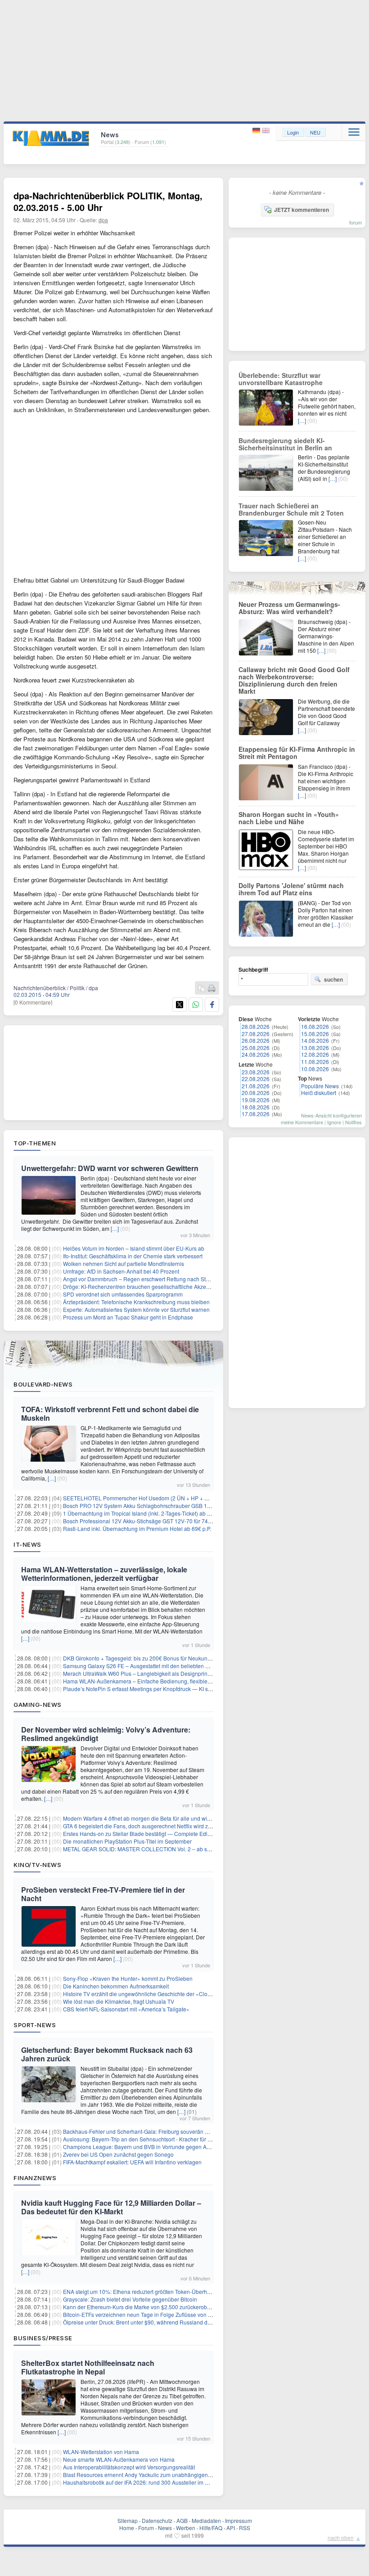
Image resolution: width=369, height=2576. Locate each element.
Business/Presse (43, 2338)
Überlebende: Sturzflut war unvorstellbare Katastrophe (281, 379)
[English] (266, 131)
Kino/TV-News (37, 1865)
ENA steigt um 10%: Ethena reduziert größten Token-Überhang (140, 2291)
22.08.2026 (256, 1079)
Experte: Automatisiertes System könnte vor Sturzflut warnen (136, 1309)
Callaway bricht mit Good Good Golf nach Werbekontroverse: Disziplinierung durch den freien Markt (294, 680)
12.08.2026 (315, 1054)
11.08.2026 (315, 1061)
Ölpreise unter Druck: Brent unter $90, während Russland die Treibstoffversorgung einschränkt (178, 2322)
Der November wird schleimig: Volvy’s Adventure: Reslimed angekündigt (106, 1734)
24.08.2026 (256, 1054)
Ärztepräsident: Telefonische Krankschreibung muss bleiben (136, 1302)
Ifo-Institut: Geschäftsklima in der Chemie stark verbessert (133, 1256)
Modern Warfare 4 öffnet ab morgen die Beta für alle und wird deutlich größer (157, 1818)
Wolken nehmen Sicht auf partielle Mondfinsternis (124, 1263)
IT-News (27, 1544)
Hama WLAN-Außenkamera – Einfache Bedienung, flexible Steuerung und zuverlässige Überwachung (188, 1681)
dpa (103, 220)
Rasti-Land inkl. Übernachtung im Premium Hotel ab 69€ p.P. (137, 1528)
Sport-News (35, 2025)
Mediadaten (206, 2520)
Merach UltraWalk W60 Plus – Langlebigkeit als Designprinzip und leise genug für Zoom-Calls (178, 1673)
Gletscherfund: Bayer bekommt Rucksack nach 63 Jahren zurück (107, 2054)
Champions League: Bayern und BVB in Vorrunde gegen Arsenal (142, 2147)
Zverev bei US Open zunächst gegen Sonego (118, 2154)
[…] (115, 1228)
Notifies (353, 1122)
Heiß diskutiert (319, 1093)
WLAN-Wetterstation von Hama (101, 2452)
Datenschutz (157, 2520)
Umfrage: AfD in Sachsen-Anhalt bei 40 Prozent (121, 1271)
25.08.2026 (256, 1048)
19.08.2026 (256, 1100)
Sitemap (128, 2520)
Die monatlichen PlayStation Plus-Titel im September (127, 1841)
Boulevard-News (43, 1384)
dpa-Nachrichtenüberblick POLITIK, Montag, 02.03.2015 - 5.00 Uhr (108, 201)
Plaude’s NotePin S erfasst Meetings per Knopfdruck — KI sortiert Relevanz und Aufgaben (173, 1689)
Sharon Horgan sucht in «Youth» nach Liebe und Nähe (289, 818)
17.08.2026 (256, 1114)
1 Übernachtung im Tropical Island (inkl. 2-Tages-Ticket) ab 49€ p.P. (145, 1513)
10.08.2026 (315, 1069)
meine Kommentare (302, 1122)
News (165, 2528)
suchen (333, 979)
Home (127, 2528)
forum (355, 222)
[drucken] (211, 989)
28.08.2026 (256, 1026)
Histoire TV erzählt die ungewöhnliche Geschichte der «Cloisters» (143, 1994)
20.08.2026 (256, 1093)
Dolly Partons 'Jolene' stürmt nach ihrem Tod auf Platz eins (291, 889)
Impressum (238, 2520)
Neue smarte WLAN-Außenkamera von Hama (119, 2459)
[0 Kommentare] (33, 1002)
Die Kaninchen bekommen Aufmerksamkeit (116, 1986)
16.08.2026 (315, 1026)
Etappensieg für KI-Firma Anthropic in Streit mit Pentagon (297, 753)
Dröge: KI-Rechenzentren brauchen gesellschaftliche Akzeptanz (141, 1286)
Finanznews (35, 2178)
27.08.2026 (256, 1034)
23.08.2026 (256, 1072)
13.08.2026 (315, 1048)
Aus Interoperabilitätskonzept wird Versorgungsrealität (129, 2467)
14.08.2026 (315, 1040)
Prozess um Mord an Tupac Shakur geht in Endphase (128, 1317)
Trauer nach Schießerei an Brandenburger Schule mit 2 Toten (291, 509)
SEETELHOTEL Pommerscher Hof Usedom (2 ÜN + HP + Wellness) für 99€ (155, 1498)
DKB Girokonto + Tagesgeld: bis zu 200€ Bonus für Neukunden (140, 1658)
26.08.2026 (256, 1040)
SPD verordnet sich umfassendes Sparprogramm (123, 1294)
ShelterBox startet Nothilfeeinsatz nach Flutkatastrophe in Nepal (88, 2367)
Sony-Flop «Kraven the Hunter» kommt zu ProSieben (128, 1978)
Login (293, 132)
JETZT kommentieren (301, 210)
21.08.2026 (256, 1086)
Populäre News (320, 1086)
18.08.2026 (256, 1107)
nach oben (341, 2538)
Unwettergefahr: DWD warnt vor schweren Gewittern (110, 1168)
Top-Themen (35, 1143)
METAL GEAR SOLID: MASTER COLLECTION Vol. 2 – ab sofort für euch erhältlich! (164, 1849)
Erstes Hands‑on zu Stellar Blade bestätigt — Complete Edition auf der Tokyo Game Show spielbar (183, 1833)
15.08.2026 (315, 1034)
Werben (186, 2528)
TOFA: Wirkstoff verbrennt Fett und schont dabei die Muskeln (110, 1414)
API (231, 2528)
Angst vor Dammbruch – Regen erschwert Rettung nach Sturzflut (142, 1279)
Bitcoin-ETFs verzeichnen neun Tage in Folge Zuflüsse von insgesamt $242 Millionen (167, 2314)
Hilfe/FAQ (211, 2528)
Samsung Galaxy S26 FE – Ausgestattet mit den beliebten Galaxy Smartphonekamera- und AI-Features (189, 1666)
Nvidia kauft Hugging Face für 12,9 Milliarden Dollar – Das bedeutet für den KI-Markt (111, 2207)
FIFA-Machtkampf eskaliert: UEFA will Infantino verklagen (132, 2162)
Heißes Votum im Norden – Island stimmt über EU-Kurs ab (134, 1248)
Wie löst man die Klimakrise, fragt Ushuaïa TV (119, 2001)
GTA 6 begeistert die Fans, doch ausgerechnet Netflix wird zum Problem (150, 1826)
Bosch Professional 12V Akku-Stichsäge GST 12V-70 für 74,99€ (141, 1521)
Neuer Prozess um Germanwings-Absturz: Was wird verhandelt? (289, 608)
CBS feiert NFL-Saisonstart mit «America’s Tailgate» (126, 2009)
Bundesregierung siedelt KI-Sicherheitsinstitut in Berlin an (285, 444)
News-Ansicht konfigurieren (331, 1115)
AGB (182, 2520)
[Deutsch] (257, 131)
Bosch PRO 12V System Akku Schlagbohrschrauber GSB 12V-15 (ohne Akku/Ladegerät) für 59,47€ (184, 1506)
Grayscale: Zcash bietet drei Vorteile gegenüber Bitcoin (130, 2299)
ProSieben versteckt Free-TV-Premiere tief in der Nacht (103, 1894)
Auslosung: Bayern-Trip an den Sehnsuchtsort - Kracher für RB (139, 2139)
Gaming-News (38, 1705)
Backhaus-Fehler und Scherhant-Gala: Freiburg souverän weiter (141, 2131)
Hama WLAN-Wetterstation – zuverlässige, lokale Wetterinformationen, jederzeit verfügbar (104, 1574)
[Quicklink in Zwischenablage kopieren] (202, 989)
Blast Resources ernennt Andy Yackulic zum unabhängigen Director (146, 2475)
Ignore (334, 1122)
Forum (146, 2528)
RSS (245, 2528)
